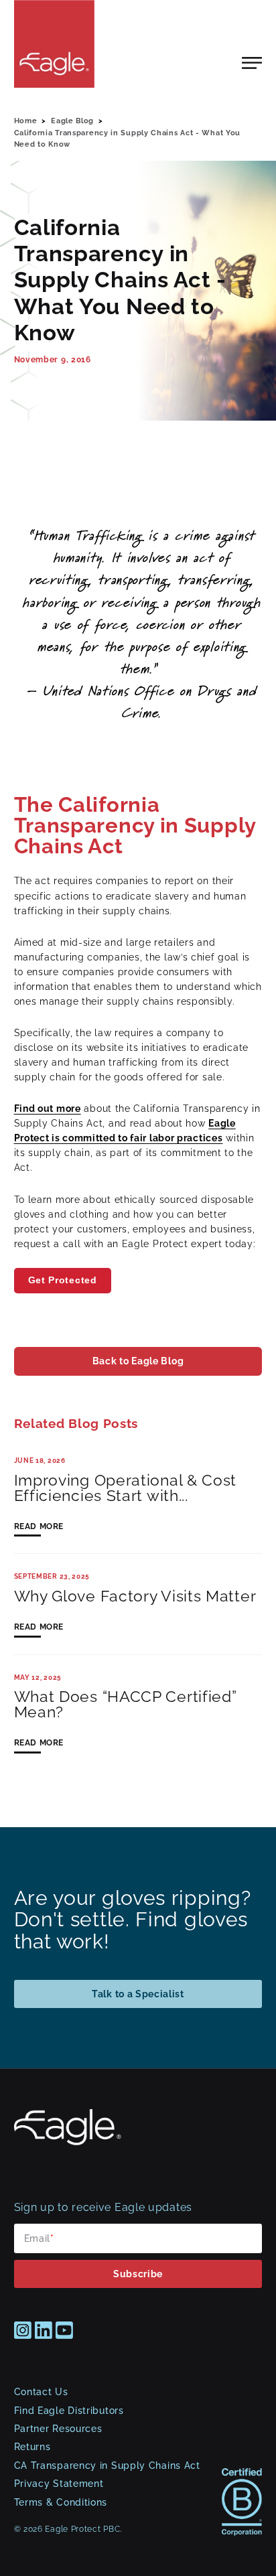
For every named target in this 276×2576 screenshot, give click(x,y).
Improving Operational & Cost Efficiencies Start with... (126, 1488)
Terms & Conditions (61, 2502)
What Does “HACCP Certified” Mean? (126, 1705)
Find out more (48, 1108)
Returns (32, 2447)
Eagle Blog (72, 121)
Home (26, 121)
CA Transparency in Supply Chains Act (107, 2465)
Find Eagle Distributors (69, 2411)
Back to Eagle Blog (138, 1361)
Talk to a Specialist (138, 1994)
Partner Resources (58, 2429)
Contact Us (41, 2392)
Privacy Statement (59, 2484)
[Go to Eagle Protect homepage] (68, 2142)
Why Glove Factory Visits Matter (135, 1596)
